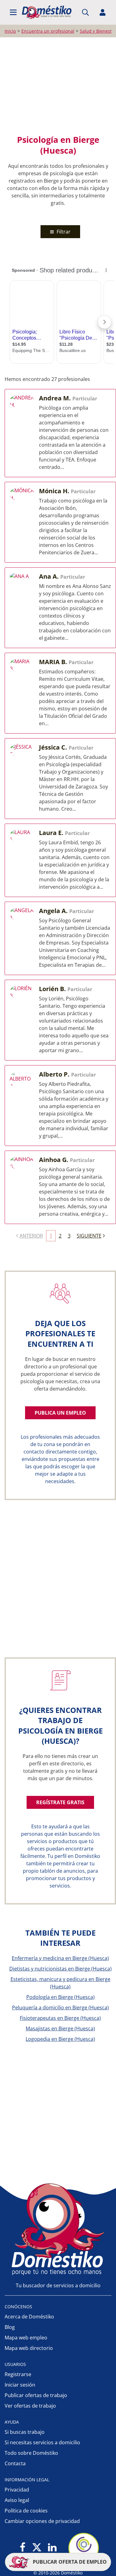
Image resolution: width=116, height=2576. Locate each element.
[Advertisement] (58, 86)
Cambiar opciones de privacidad (42, 2521)
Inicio (10, 31)
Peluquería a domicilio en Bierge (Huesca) (60, 2007)
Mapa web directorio (29, 2348)
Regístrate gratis (60, 1802)
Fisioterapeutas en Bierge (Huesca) (60, 2018)
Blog (10, 2327)
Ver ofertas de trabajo (30, 2406)
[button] (13, 12)
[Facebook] (23, 2548)
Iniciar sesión (20, 2385)
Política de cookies (26, 2511)
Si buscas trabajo (25, 2432)
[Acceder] (103, 12)
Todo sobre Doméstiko (31, 2453)
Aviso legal (17, 2500)
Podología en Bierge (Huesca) (60, 1997)
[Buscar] (85, 12)
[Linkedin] (52, 2548)
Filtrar (63, 232)
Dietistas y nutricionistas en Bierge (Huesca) (60, 1969)
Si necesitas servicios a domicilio (42, 2442)
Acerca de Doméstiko (29, 2317)
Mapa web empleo (26, 2338)
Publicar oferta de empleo (69, 2562)
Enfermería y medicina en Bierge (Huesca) (60, 1958)
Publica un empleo (60, 1413)
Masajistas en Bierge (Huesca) (60, 2028)
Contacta (15, 2463)
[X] (37, 2548)
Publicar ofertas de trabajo (36, 2395)
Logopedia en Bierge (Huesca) (60, 2039)
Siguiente (89, 1236)
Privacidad (17, 2490)
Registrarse (18, 2374)
